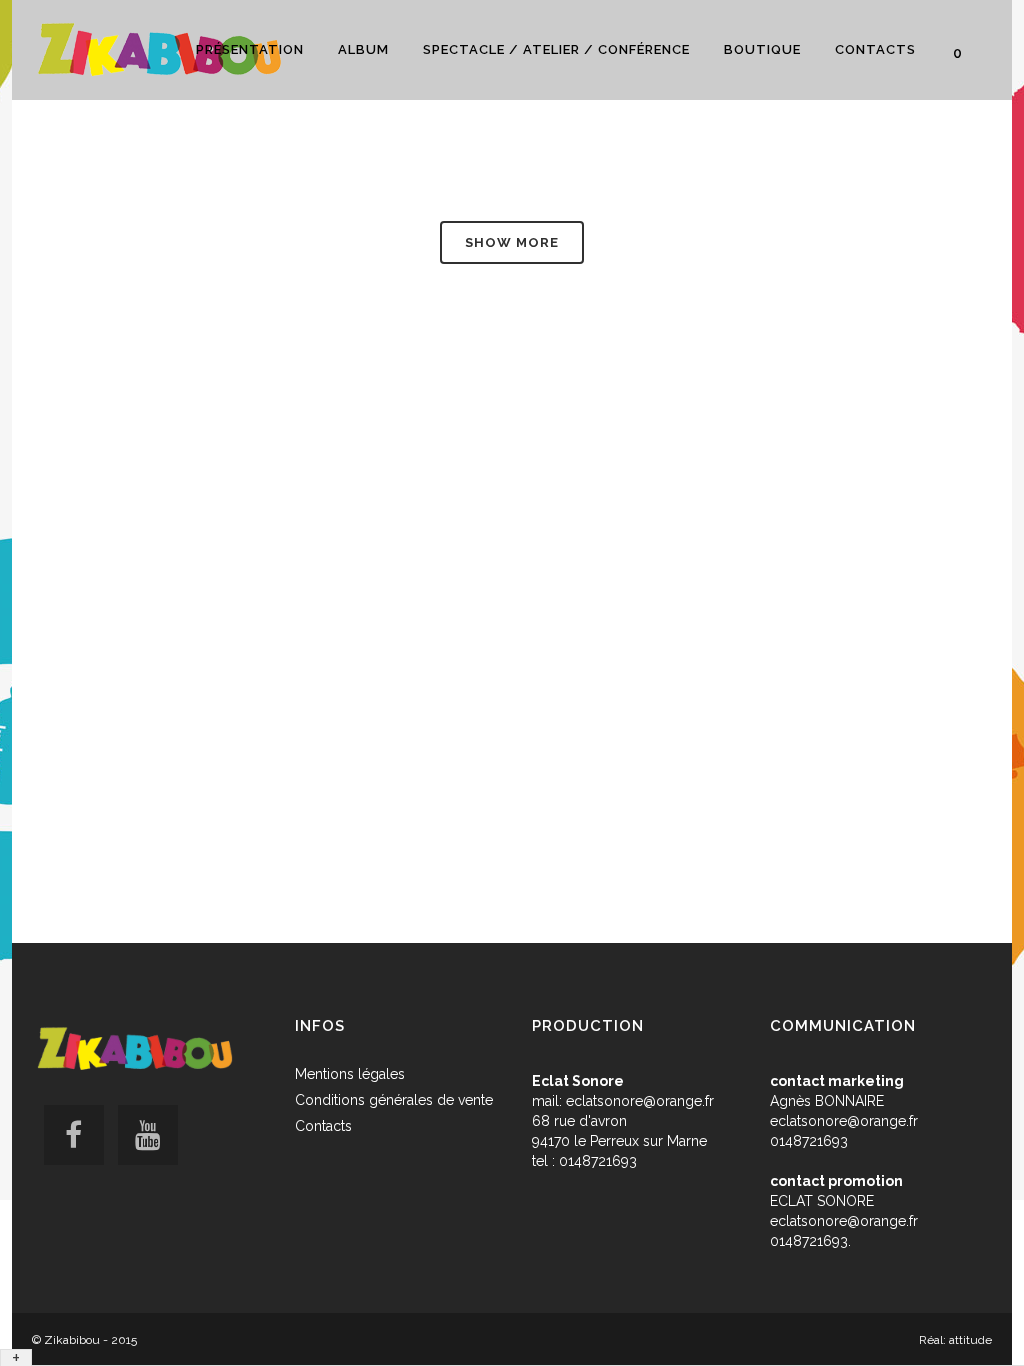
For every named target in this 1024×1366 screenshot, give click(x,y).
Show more (512, 242)
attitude (970, 1340)
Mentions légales (350, 1074)
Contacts (323, 1126)
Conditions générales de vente (394, 1100)
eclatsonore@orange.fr (640, 1101)
